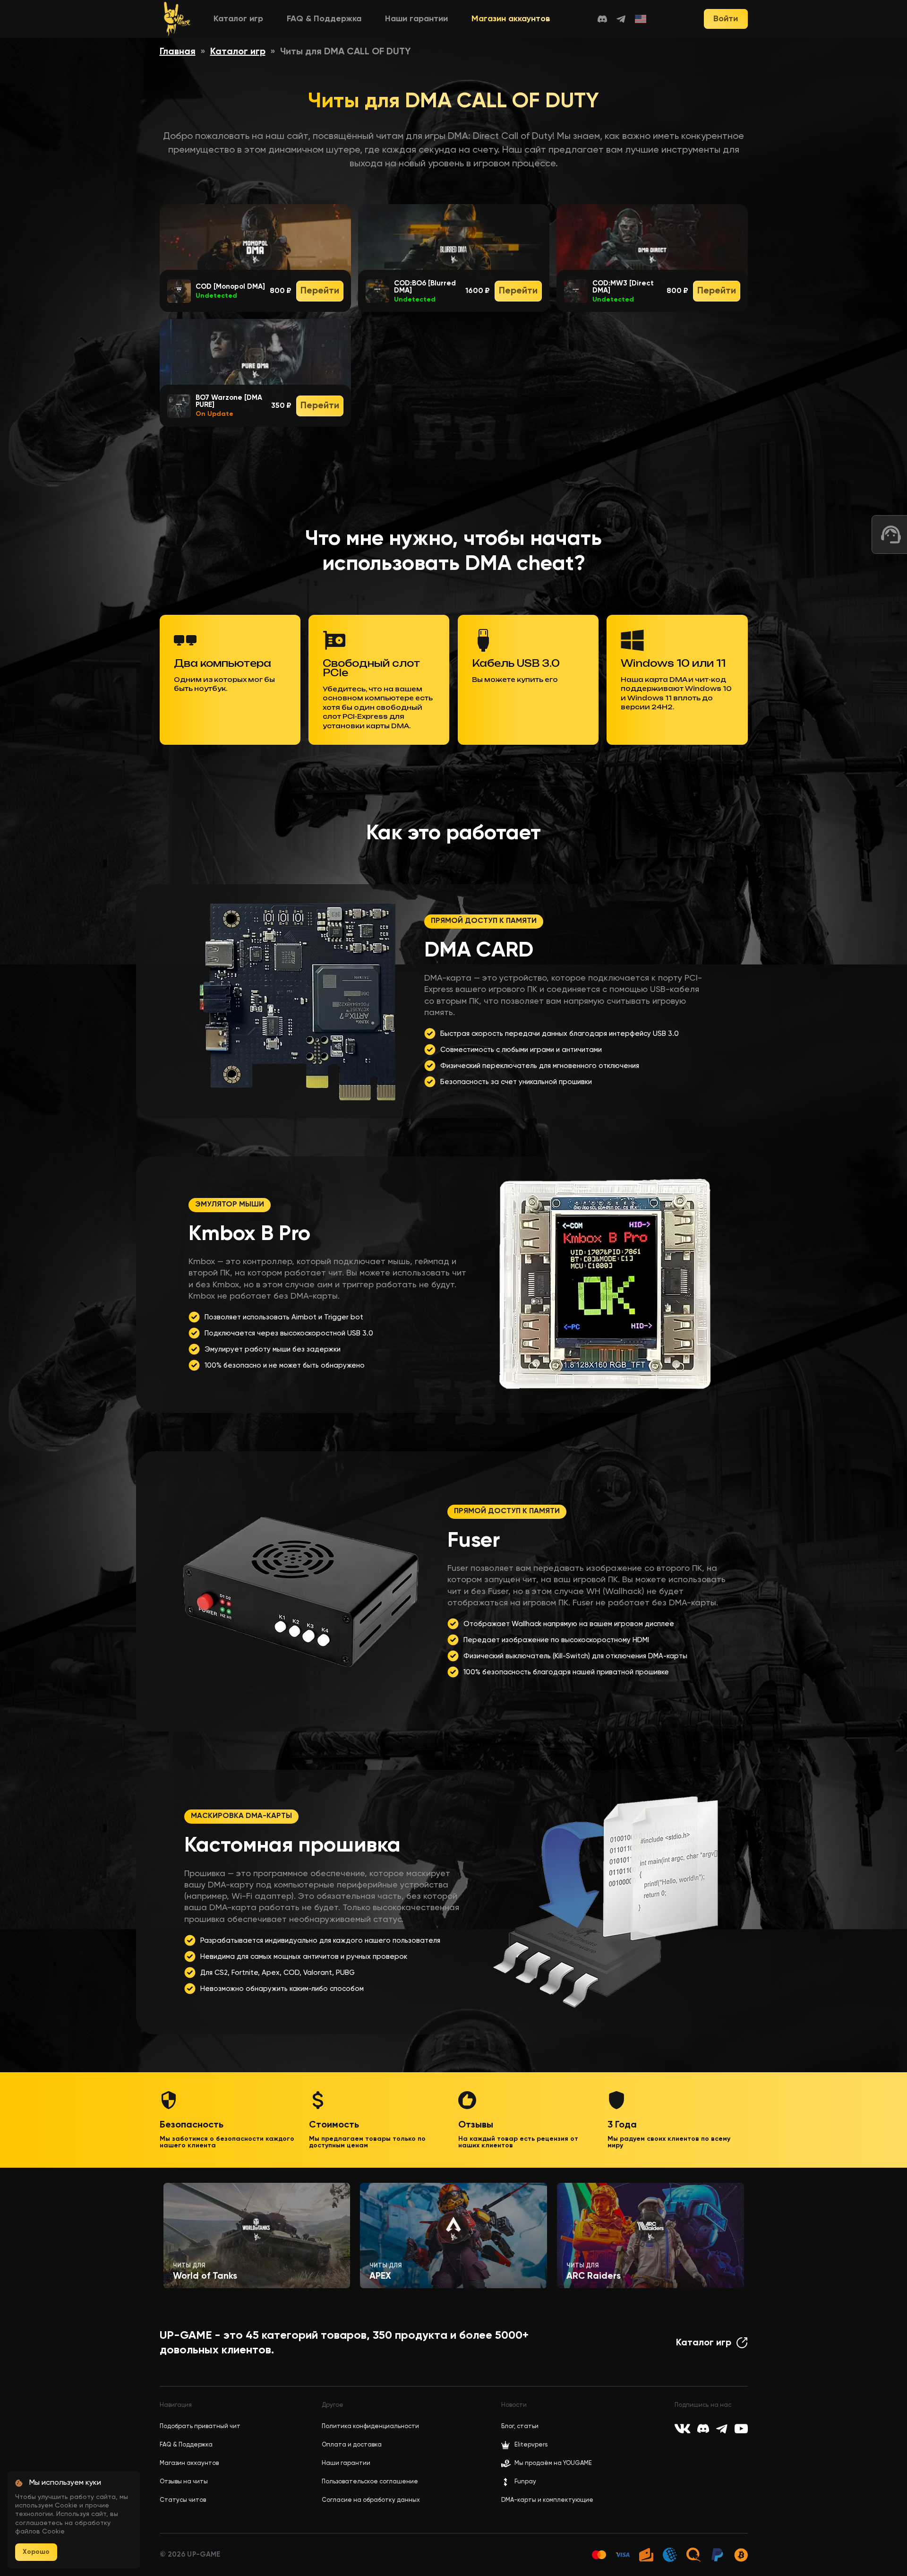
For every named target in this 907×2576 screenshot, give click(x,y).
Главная (178, 52)
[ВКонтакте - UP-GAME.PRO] (682, 2429)
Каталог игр (238, 19)
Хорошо (36, 2552)
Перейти (320, 291)
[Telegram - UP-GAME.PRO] (621, 19)
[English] (641, 19)
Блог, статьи (520, 2426)
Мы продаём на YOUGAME (553, 2463)
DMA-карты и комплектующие (547, 2500)
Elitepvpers (531, 2445)
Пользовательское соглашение (370, 2482)
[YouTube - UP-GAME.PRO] (741, 2429)
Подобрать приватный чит (200, 2426)
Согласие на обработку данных (371, 2500)
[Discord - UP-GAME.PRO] (602, 19)
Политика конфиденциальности (370, 2426)
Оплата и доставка (352, 2445)
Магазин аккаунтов (511, 19)
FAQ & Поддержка (324, 19)
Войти (726, 19)
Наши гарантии (416, 19)
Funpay (525, 2482)
